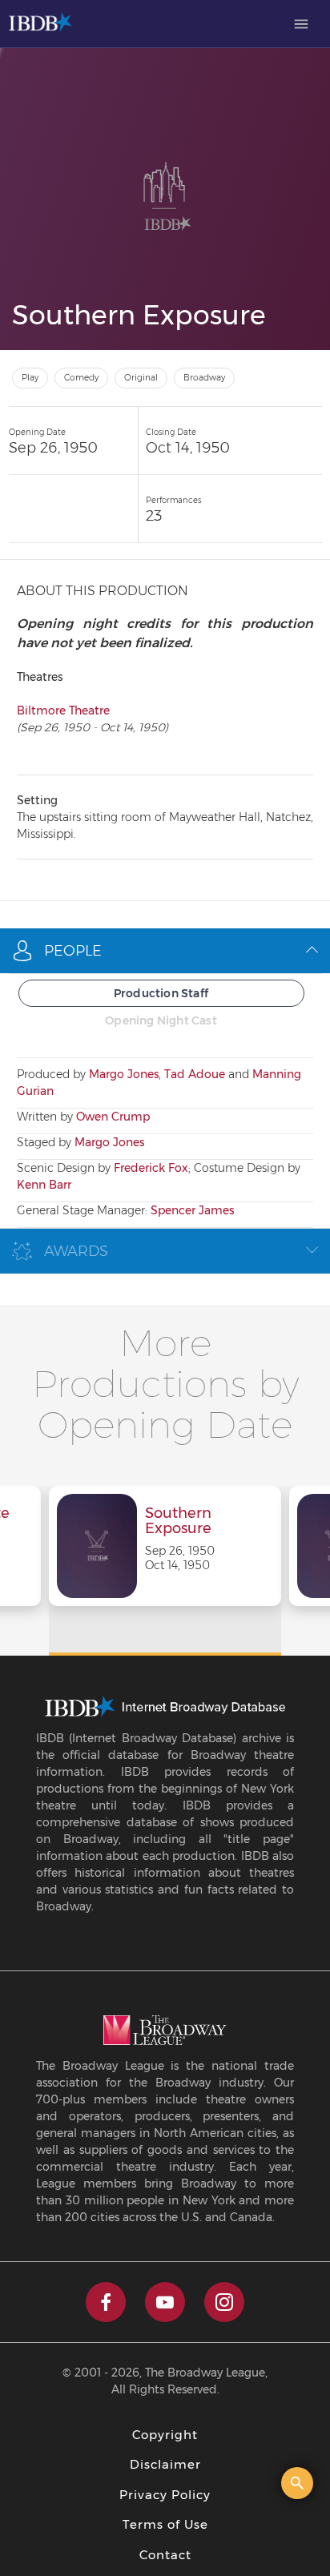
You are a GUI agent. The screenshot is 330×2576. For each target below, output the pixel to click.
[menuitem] (301, 24)
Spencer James (192, 1210)
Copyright (165, 2435)
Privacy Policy (165, 2495)
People (73, 951)
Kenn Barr (44, 1185)
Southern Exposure (178, 1522)
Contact (165, 2555)
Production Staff (161, 993)
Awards (76, 1251)
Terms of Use (165, 2524)
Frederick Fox (151, 1168)
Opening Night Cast (161, 1020)
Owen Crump (113, 1117)
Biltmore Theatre (63, 710)
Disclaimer (165, 2464)
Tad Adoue (195, 1074)
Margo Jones (124, 1074)
